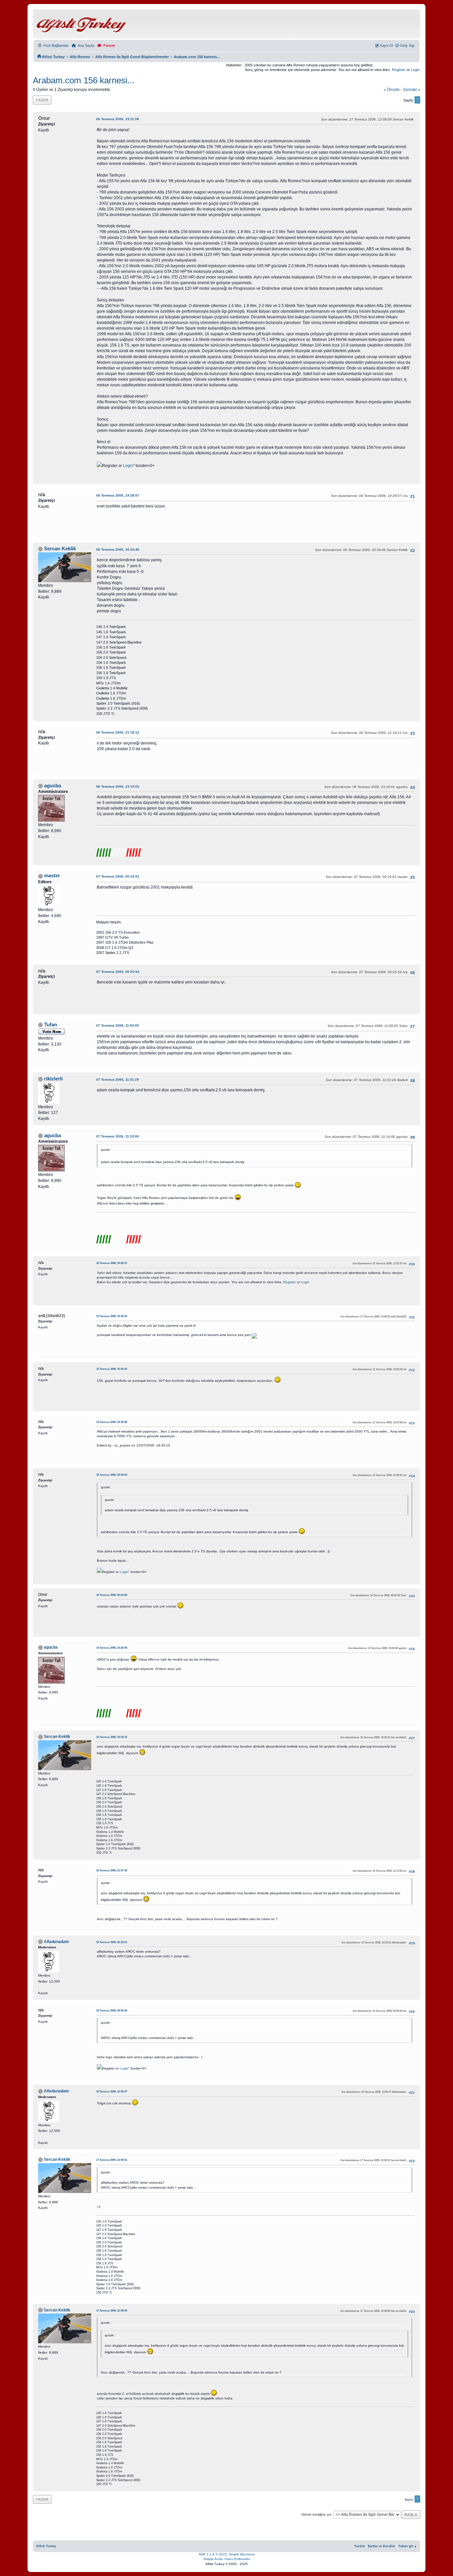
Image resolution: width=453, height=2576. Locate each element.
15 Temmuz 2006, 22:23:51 (112, 1942)
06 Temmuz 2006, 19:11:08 (118, 119)
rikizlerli (53, 1079)
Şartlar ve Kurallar (382, 2546)
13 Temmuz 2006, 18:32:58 (112, 1422)
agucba (53, 786)
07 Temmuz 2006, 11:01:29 (118, 1080)
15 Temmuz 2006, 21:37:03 (112, 1871)
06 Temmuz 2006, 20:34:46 (118, 549)
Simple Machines (242, 2554)
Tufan (51, 1025)
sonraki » (412, 90)
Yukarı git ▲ (408, 2546)
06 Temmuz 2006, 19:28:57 (118, 495)
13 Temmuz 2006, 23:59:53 (112, 1475)
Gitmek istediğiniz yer (316, 2515)
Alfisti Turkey (46, 2546)
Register (399, 70)
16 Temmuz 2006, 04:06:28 (112, 2011)
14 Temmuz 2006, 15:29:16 (112, 1737)
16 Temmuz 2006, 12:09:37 (112, 2092)
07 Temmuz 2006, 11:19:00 (118, 1136)
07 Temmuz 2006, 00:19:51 (118, 876)
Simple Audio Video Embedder (227, 2559)
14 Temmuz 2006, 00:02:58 (112, 1595)
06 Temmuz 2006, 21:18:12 (118, 732)
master (52, 876)
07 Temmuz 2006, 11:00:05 (118, 1025)
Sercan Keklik (60, 549)
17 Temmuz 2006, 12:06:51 (112, 2160)
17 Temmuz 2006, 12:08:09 (112, 2311)
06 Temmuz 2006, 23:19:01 (118, 786)
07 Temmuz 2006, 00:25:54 (118, 972)
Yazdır (42, 100)
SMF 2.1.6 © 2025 (213, 2554)
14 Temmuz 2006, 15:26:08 (112, 1648)
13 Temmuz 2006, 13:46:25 (112, 1316)
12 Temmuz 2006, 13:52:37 (112, 1263)
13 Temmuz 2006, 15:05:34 (112, 1369)
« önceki (392, 90)
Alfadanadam (56, 1942)
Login (415, 70)
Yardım (359, 2546)
